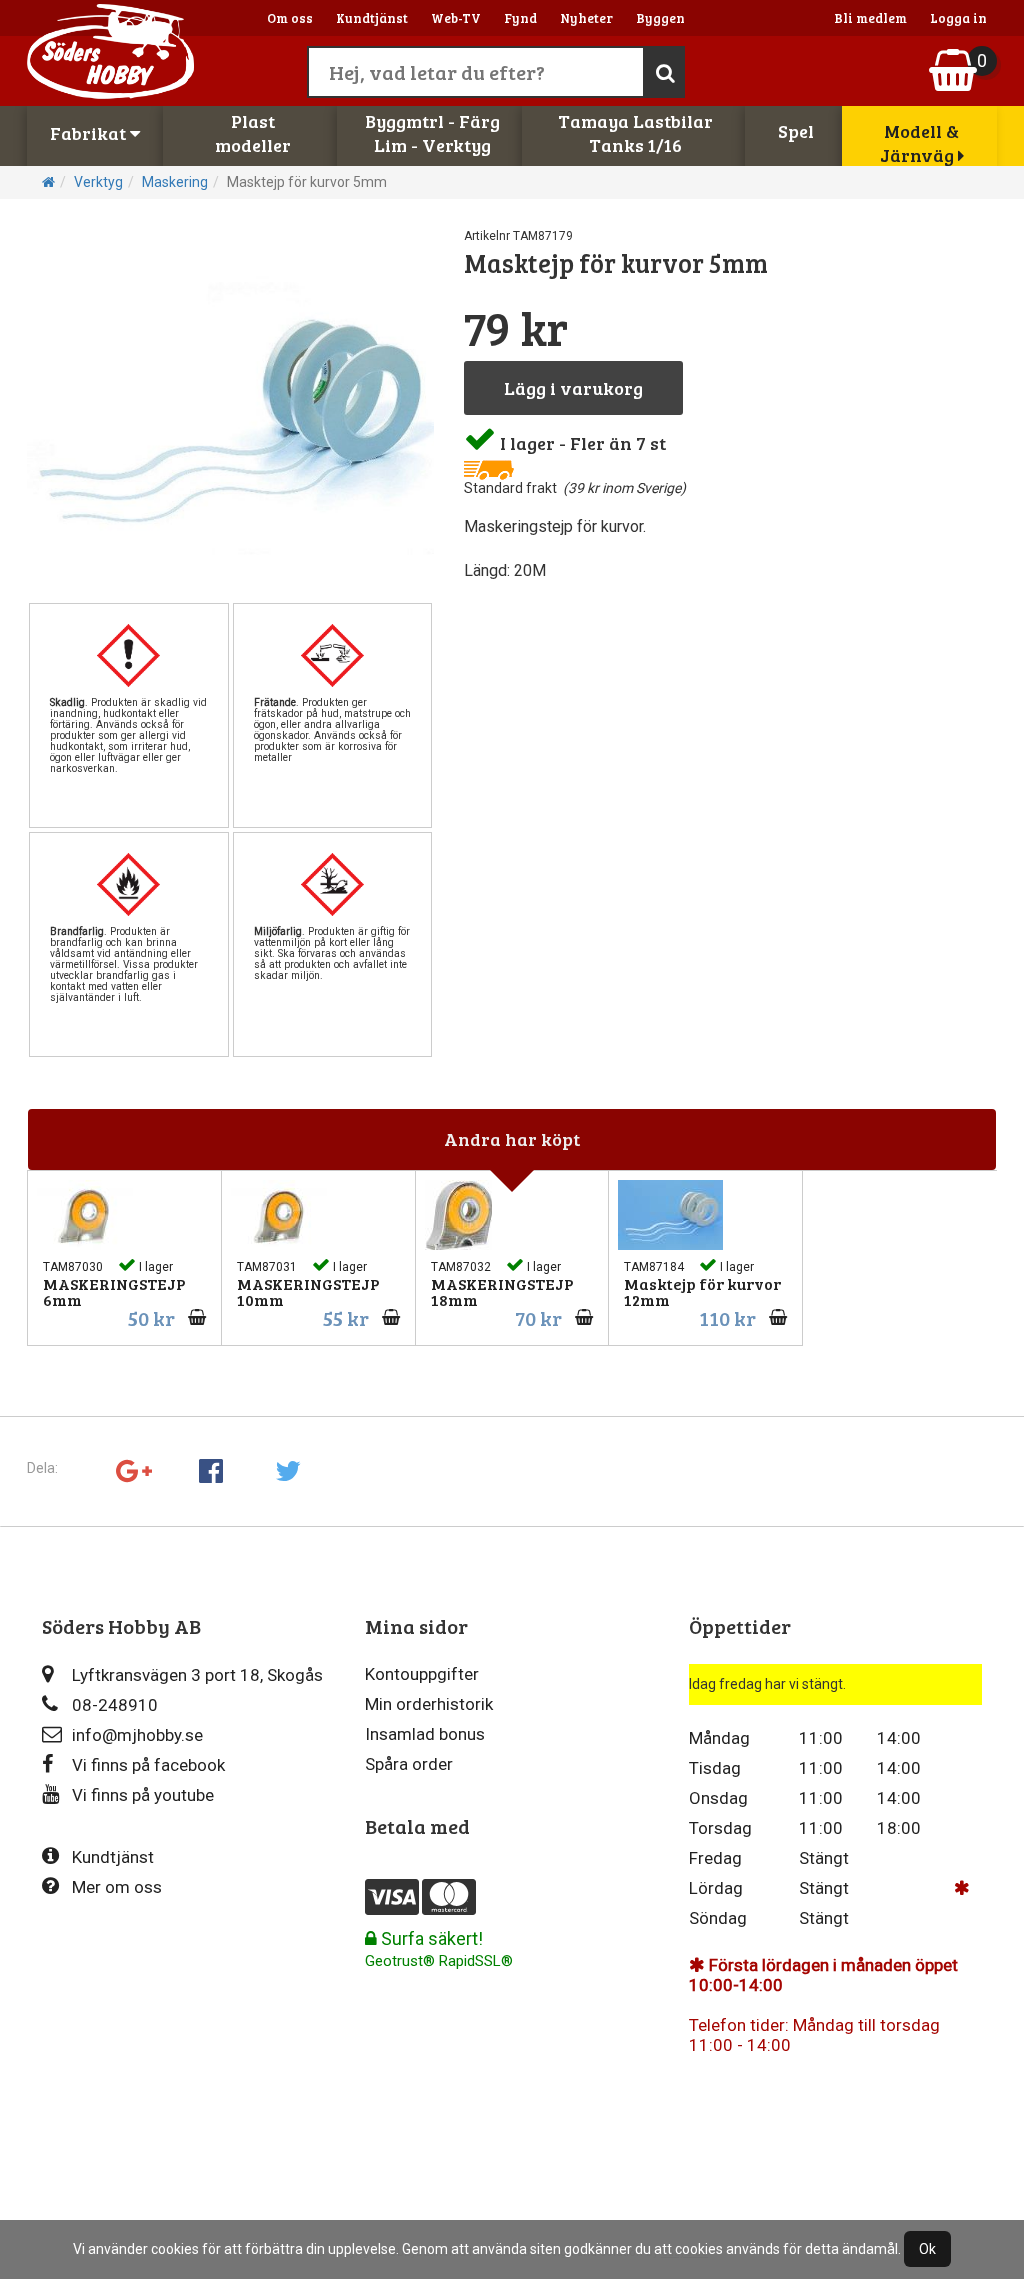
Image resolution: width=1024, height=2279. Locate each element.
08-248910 (115, 1705)
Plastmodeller (253, 133)
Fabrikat (90, 133)
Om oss (290, 18)
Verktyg (98, 182)
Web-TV (456, 18)
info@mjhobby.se (137, 1735)
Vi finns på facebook (148, 1765)
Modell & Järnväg (920, 143)
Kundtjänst (372, 18)
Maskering (175, 182)
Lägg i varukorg (573, 388)
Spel (796, 131)
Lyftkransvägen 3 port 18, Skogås (197, 1675)
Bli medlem (870, 18)
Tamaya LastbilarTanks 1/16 (635, 133)
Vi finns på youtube (143, 1795)
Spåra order (409, 1764)
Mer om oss (117, 1887)
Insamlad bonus (425, 1734)
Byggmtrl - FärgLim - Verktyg (432, 133)
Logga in (958, 18)
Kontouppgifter (422, 1674)
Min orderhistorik (429, 1704)
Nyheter (586, 18)
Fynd (520, 18)
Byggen (660, 18)
